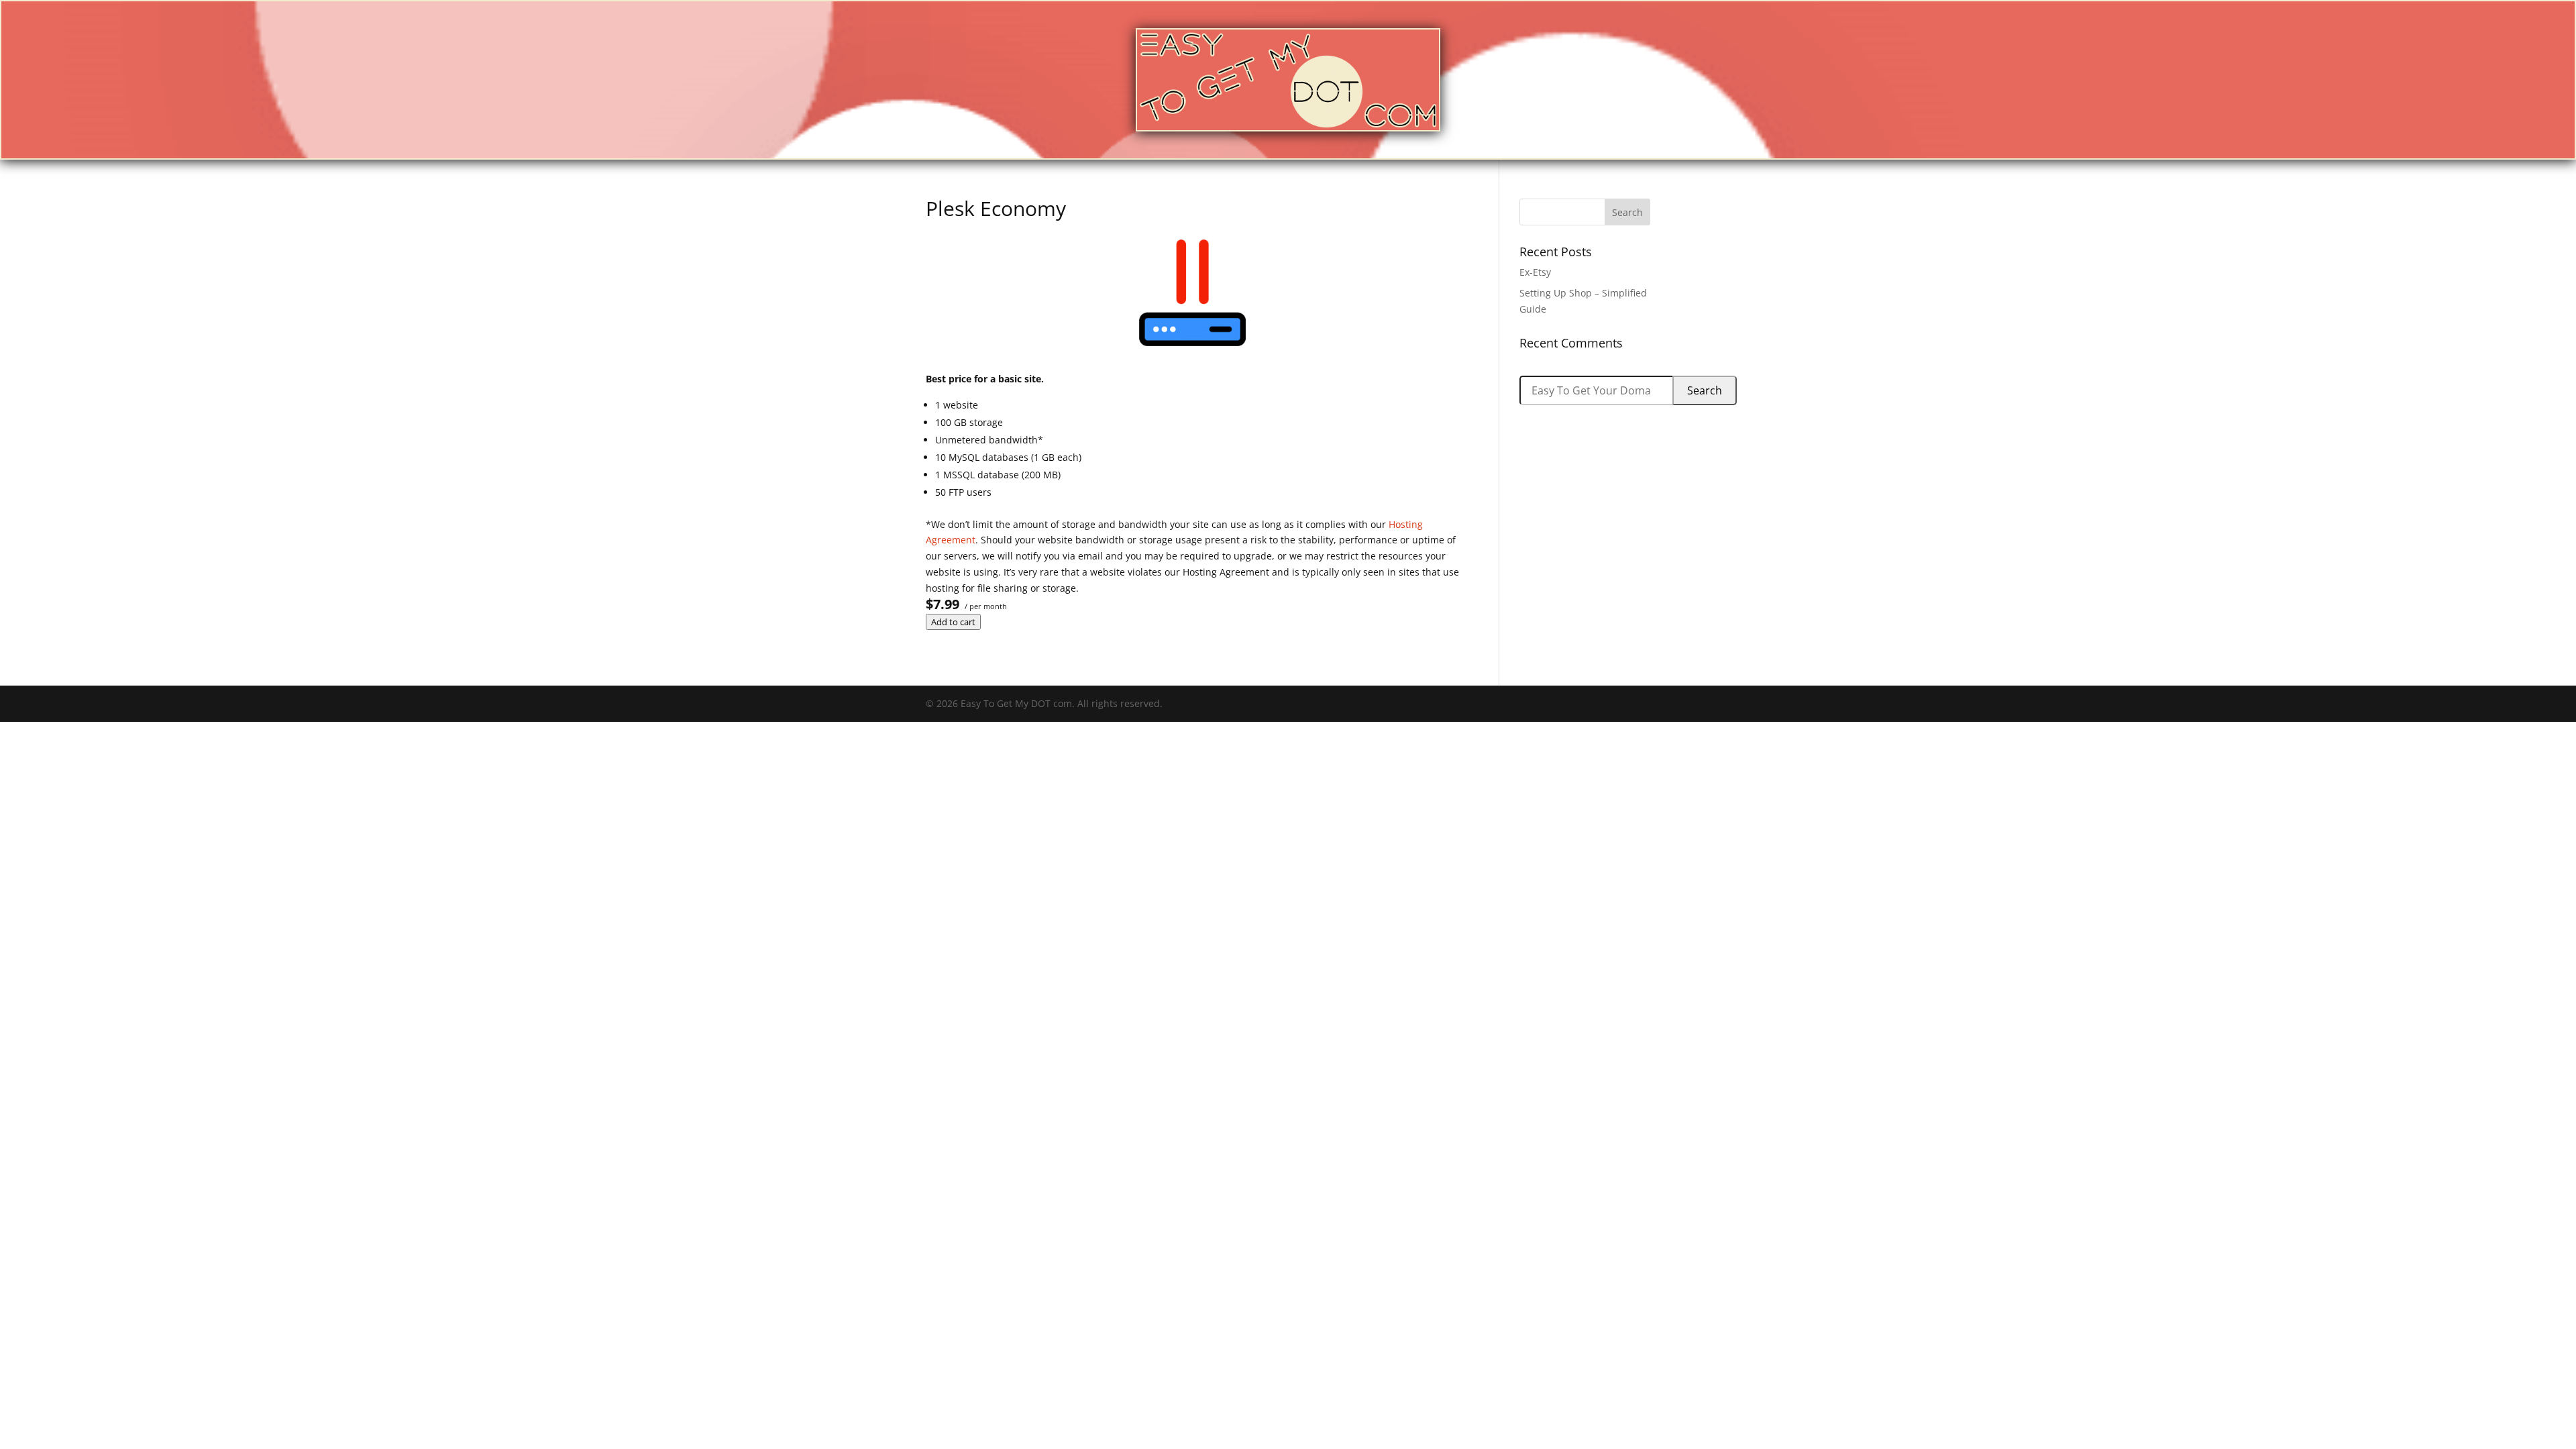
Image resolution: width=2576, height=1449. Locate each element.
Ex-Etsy (1535, 272)
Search (1705, 390)
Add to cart (953, 622)
